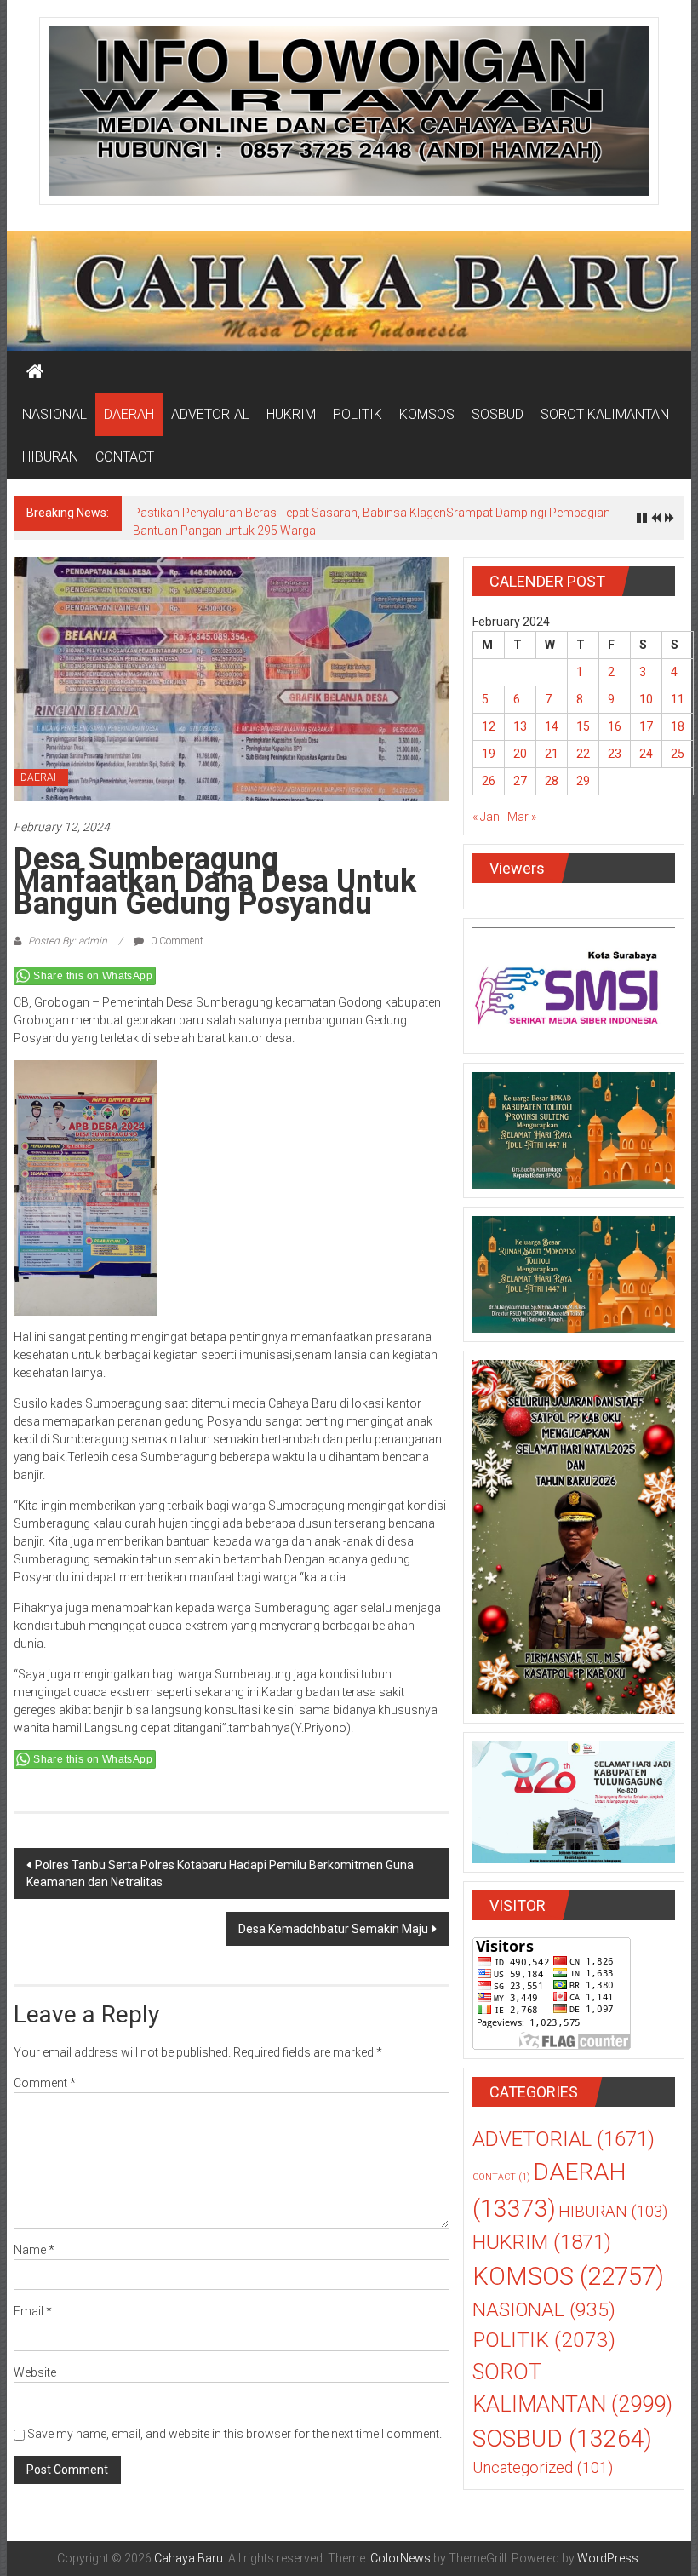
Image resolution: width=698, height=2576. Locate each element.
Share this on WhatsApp (93, 976)
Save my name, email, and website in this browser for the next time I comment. (235, 2434)
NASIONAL (54, 414)
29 (583, 781)
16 (615, 726)
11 (678, 699)
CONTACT (125, 457)
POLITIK (358, 414)
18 (678, 726)
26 (489, 781)
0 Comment (176, 941)
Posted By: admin (68, 941)
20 (520, 754)
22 (583, 754)
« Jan (486, 817)
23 (615, 754)
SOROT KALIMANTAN (605, 414)
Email (33, 2311)
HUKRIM (291, 414)
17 (646, 726)
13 (520, 726)
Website (35, 2372)
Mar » (522, 817)
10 (646, 699)
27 (520, 781)
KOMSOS (427, 414)
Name (34, 2250)
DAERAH (129, 414)
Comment (45, 2083)
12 (489, 726)
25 (678, 754)
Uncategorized (543, 2468)
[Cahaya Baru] (35, 372)
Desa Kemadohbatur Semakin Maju (333, 1929)
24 (646, 754)
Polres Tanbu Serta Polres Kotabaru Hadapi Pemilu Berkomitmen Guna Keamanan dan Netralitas (220, 1873)
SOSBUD (498, 414)
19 (489, 754)
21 (552, 754)
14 (552, 726)
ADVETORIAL (210, 414)
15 (583, 726)
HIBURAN (50, 457)
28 (552, 781)
